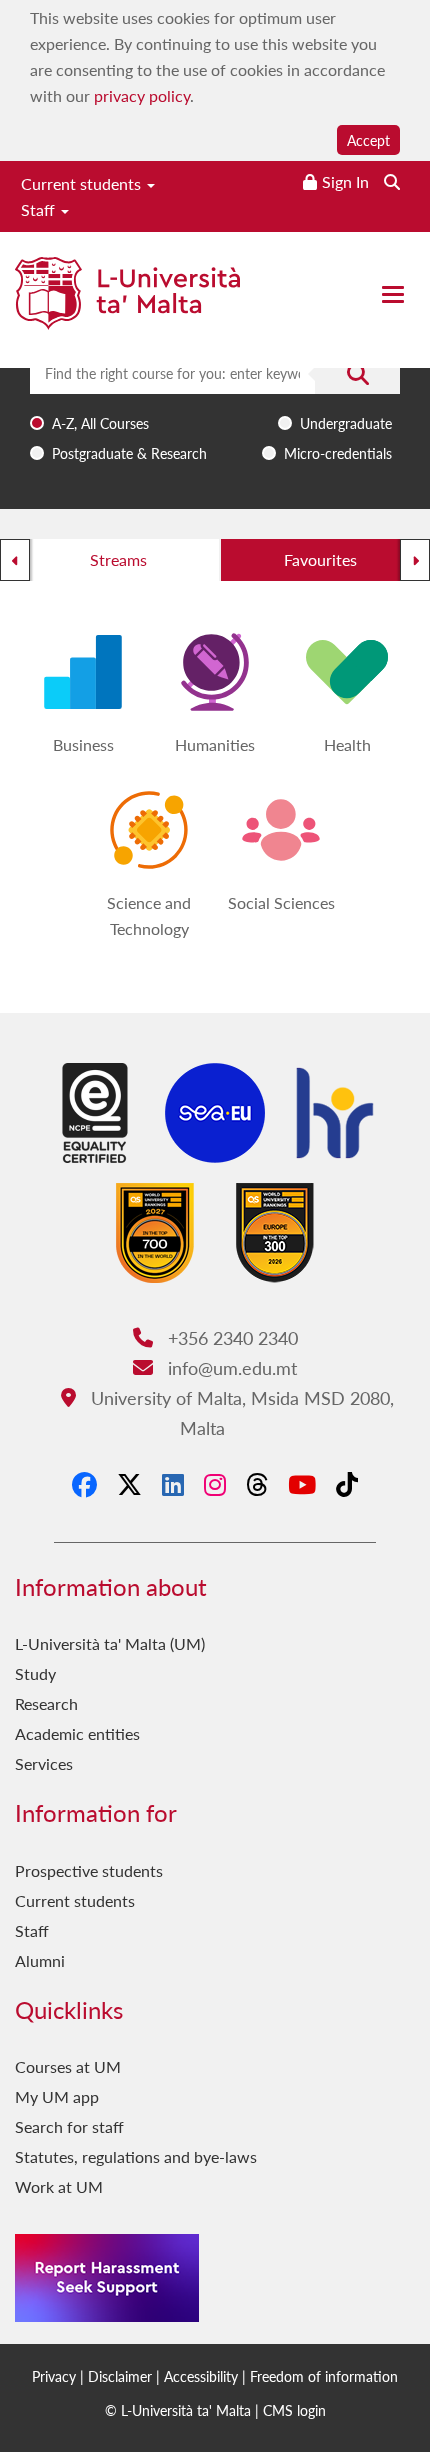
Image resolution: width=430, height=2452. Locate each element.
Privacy (54, 2376)
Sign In (345, 181)
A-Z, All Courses (100, 423)
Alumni (40, 1960)
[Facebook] (84, 1484)
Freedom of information (324, 2376)
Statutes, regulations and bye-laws (136, 2156)
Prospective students (89, 1870)
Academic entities (77, 1733)
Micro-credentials (338, 453)
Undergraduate (346, 423)
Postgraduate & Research (129, 453)
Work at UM (59, 2186)
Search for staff (69, 2126)
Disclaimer (120, 2376)
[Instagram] (215, 1484)
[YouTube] (302, 1484)
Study (35, 1673)
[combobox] (215, 410)
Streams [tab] (118, 559)
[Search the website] (392, 181)
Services (44, 1763)
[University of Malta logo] (127, 301)
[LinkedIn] (173, 1484)
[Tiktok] (347, 1484)
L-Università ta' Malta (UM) (110, 1643)
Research (46, 1703)
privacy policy (142, 95)
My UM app (57, 2096)
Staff (40, 209)
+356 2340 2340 (230, 1337)
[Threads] (257, 1484)
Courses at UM (68, 2066)
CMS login (294, 2410)
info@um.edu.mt (229, 1367)
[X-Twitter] (129, 1484)
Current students (83, 183)
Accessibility (201, 2376)
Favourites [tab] (320, 559)
